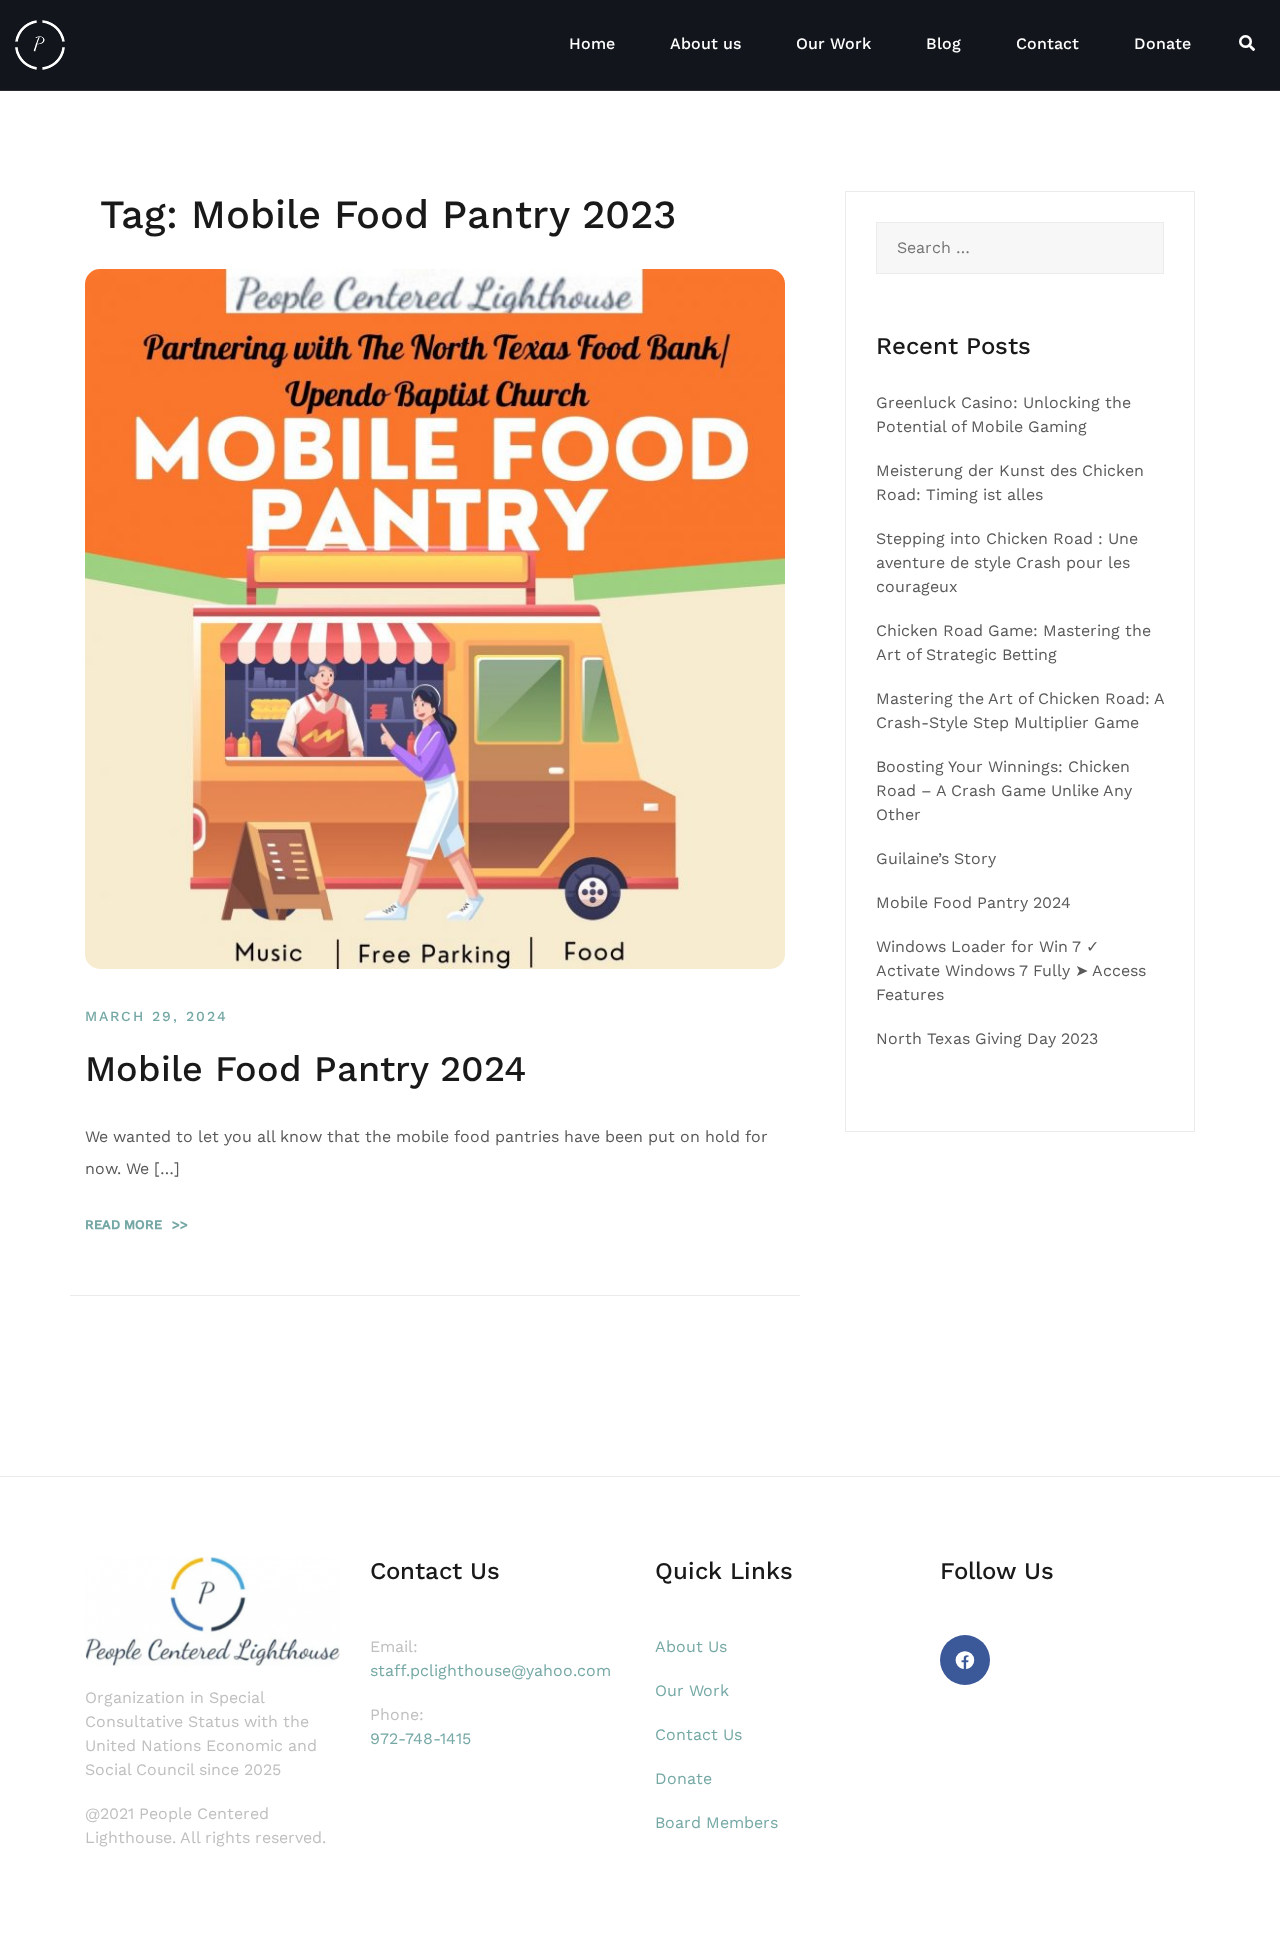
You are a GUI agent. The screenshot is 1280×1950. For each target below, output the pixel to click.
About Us (691, 1646)
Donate (1162, 43)
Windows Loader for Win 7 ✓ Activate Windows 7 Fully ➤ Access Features (1011, 970)
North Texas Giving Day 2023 (987, 1038)
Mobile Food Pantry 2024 (305, 1069)
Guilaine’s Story (936, 858)
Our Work (833, 43)
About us (705, 43)
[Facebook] (965, 1660)
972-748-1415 (420, 1738)
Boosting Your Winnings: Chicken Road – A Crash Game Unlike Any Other (1004, 790)
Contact (1047, 43)
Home (592, 43)
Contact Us (698, 1734)
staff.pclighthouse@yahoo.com (490, 1670)
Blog (943, 43)
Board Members (716, 1822)
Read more (136, 1224)
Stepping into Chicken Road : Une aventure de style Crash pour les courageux (1007, 562)
